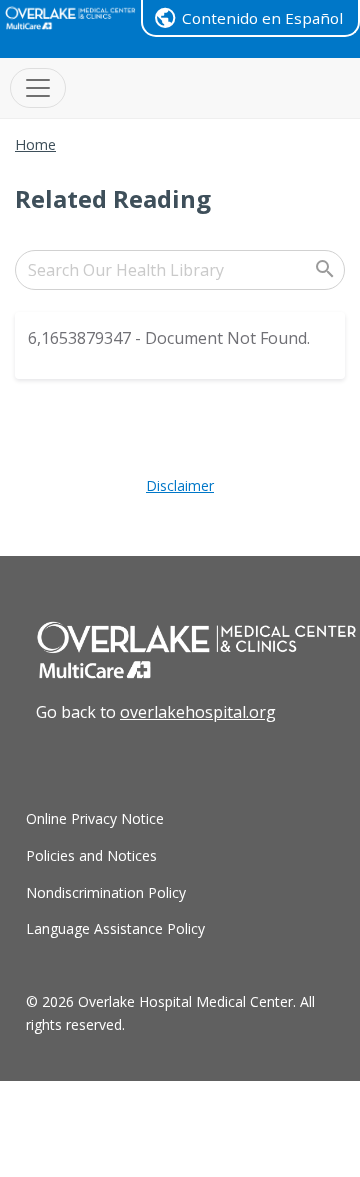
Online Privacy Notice (95, 818)
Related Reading (113, 198)
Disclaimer (180, 485)
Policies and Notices (91, 855)
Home (35, 144)
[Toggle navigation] (38, 88)
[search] (180, 270)
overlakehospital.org (198, 712)
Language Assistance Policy (115, 928)
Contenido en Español (262, 18)
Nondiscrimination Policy (106, 892)
